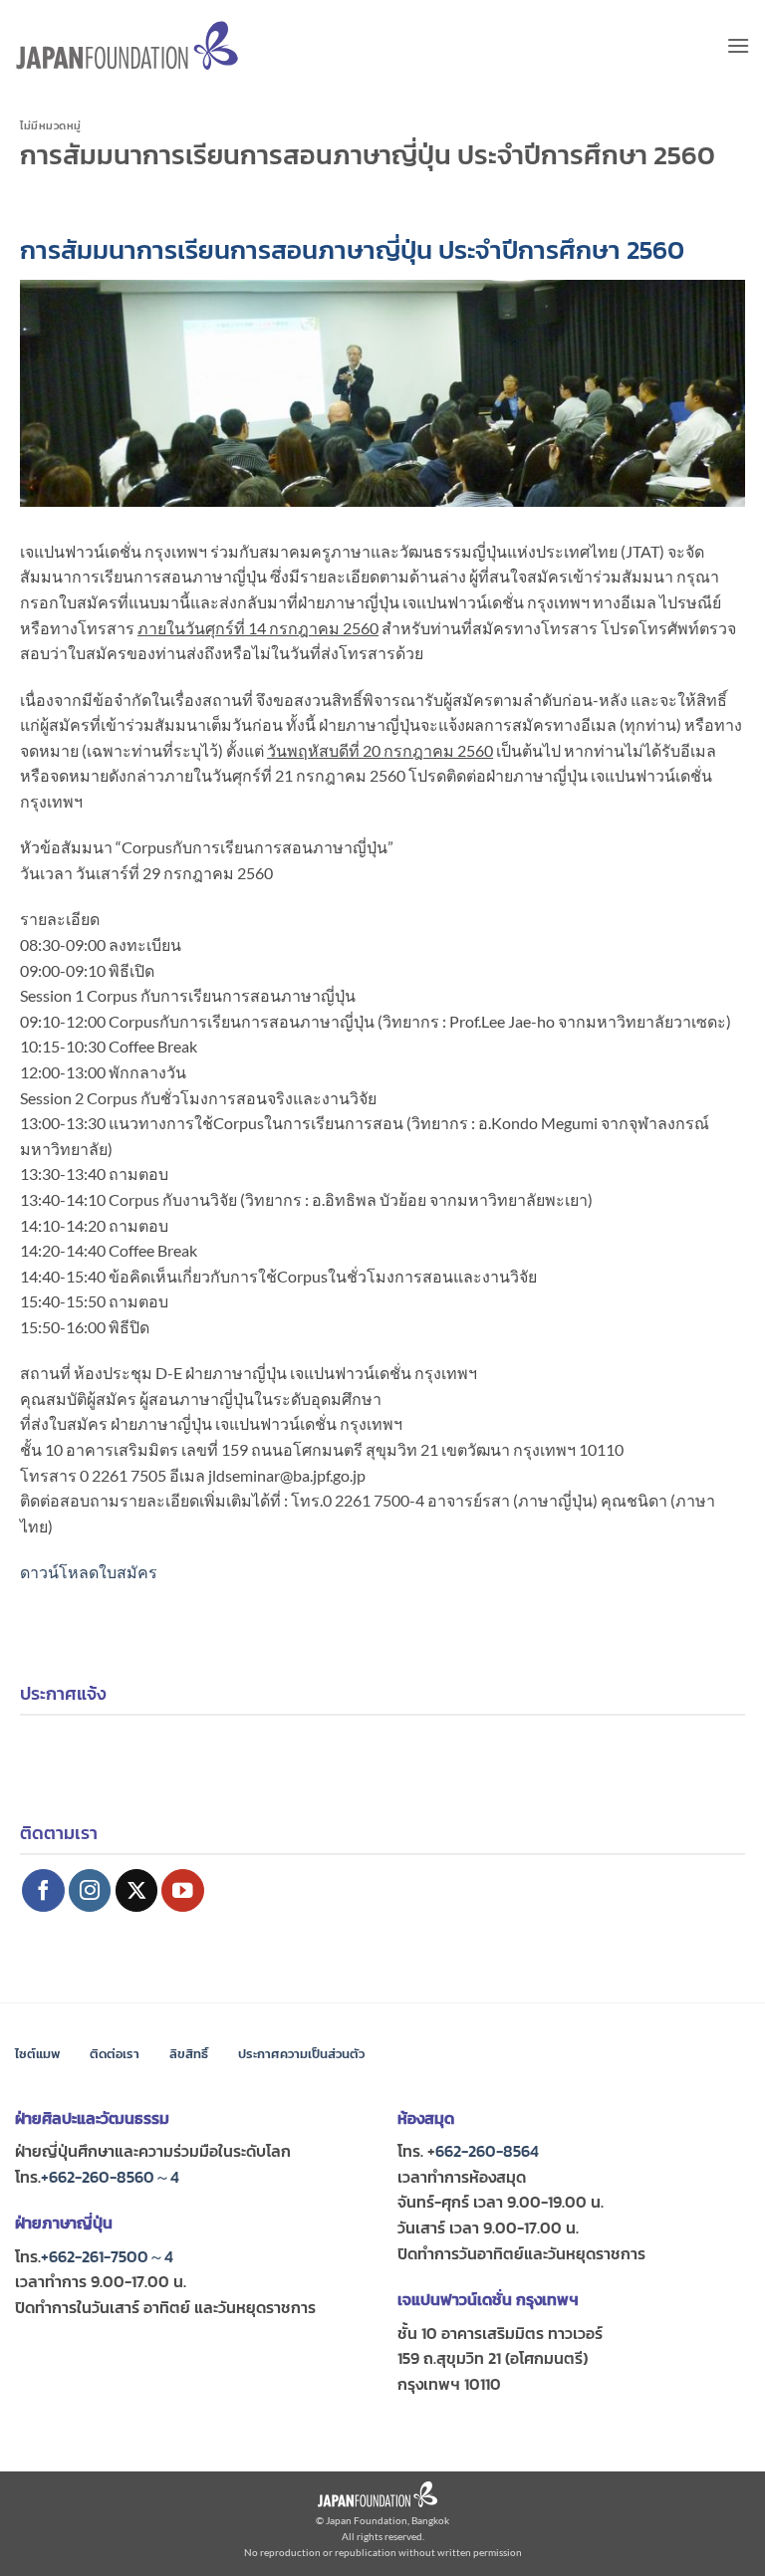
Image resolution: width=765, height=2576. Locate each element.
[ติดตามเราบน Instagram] (90, 1890)
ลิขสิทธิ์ (189, 2054)
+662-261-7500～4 (107, 2256)
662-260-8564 (487, 2151)
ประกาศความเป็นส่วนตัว (301, 2054)
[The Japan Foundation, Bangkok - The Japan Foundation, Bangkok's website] (127, 45)
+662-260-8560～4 (110, 2177)
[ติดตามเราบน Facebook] (43, 1890)
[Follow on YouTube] (183, 1890)
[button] (738, 45)
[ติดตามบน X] (137, 1890)
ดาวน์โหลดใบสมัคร (89, 1572)
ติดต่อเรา (115, 2054)
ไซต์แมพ (37, 2054)
